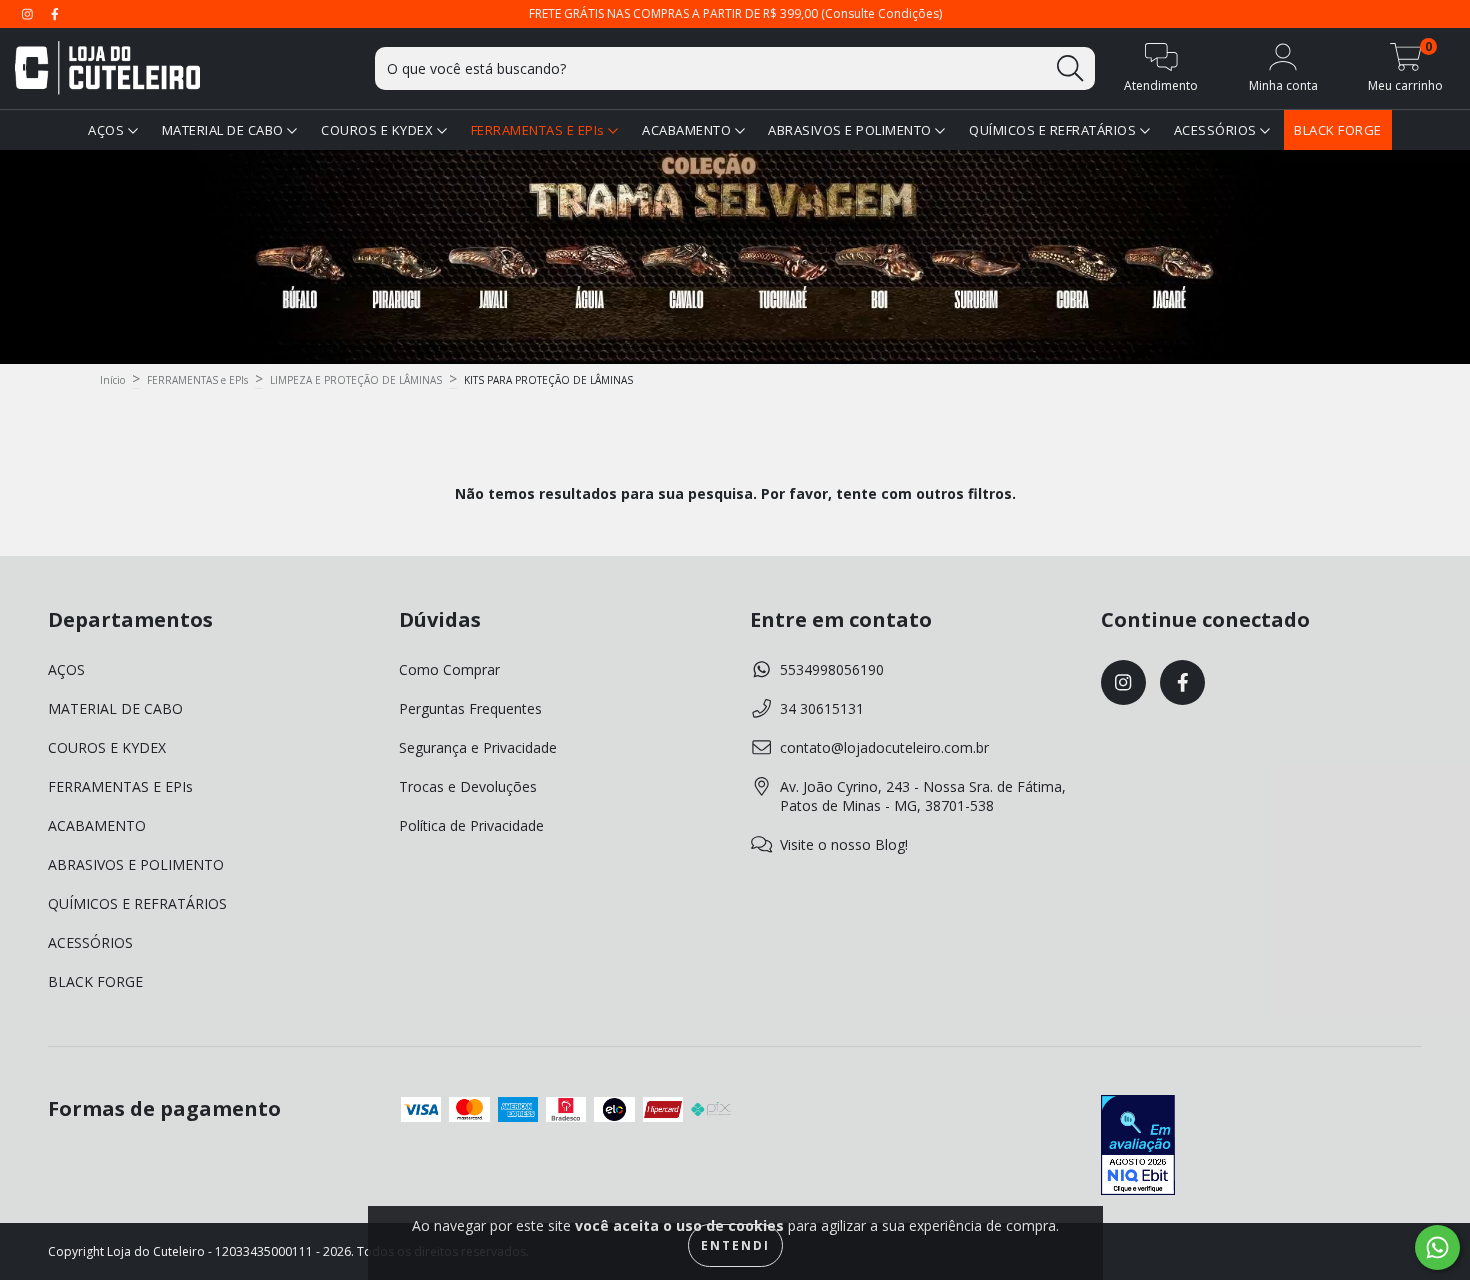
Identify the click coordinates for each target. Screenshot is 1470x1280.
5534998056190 (832, 669)
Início (112, 380)
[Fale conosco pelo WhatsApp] (1437, 1247)
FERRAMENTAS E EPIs (540, 130)
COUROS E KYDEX (379, 130)
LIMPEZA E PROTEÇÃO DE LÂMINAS (356, 380)
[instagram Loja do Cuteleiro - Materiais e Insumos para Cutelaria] (29, 13)
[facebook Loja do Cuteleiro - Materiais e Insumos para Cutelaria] (55, 13)
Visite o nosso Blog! (844, 844)
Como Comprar (449, 669)
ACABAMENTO (688, 130)
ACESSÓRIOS (1217, 130)
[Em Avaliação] (1138, 1147)
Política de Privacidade (471, 825)
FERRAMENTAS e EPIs (197, 380)
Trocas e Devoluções (468, 786)
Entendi (735, 1245)
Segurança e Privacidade (478, 747)
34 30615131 (822, 708)
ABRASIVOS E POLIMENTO (851, 130)
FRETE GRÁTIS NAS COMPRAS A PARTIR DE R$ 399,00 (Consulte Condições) (735, 13)
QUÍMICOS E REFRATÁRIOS (1054, 130)
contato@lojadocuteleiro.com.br (884, 747)
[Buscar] (1070, 68)
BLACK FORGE (1338, 130)
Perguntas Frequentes (470, 708)
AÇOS (108, 130)
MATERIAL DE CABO (225, 130)
